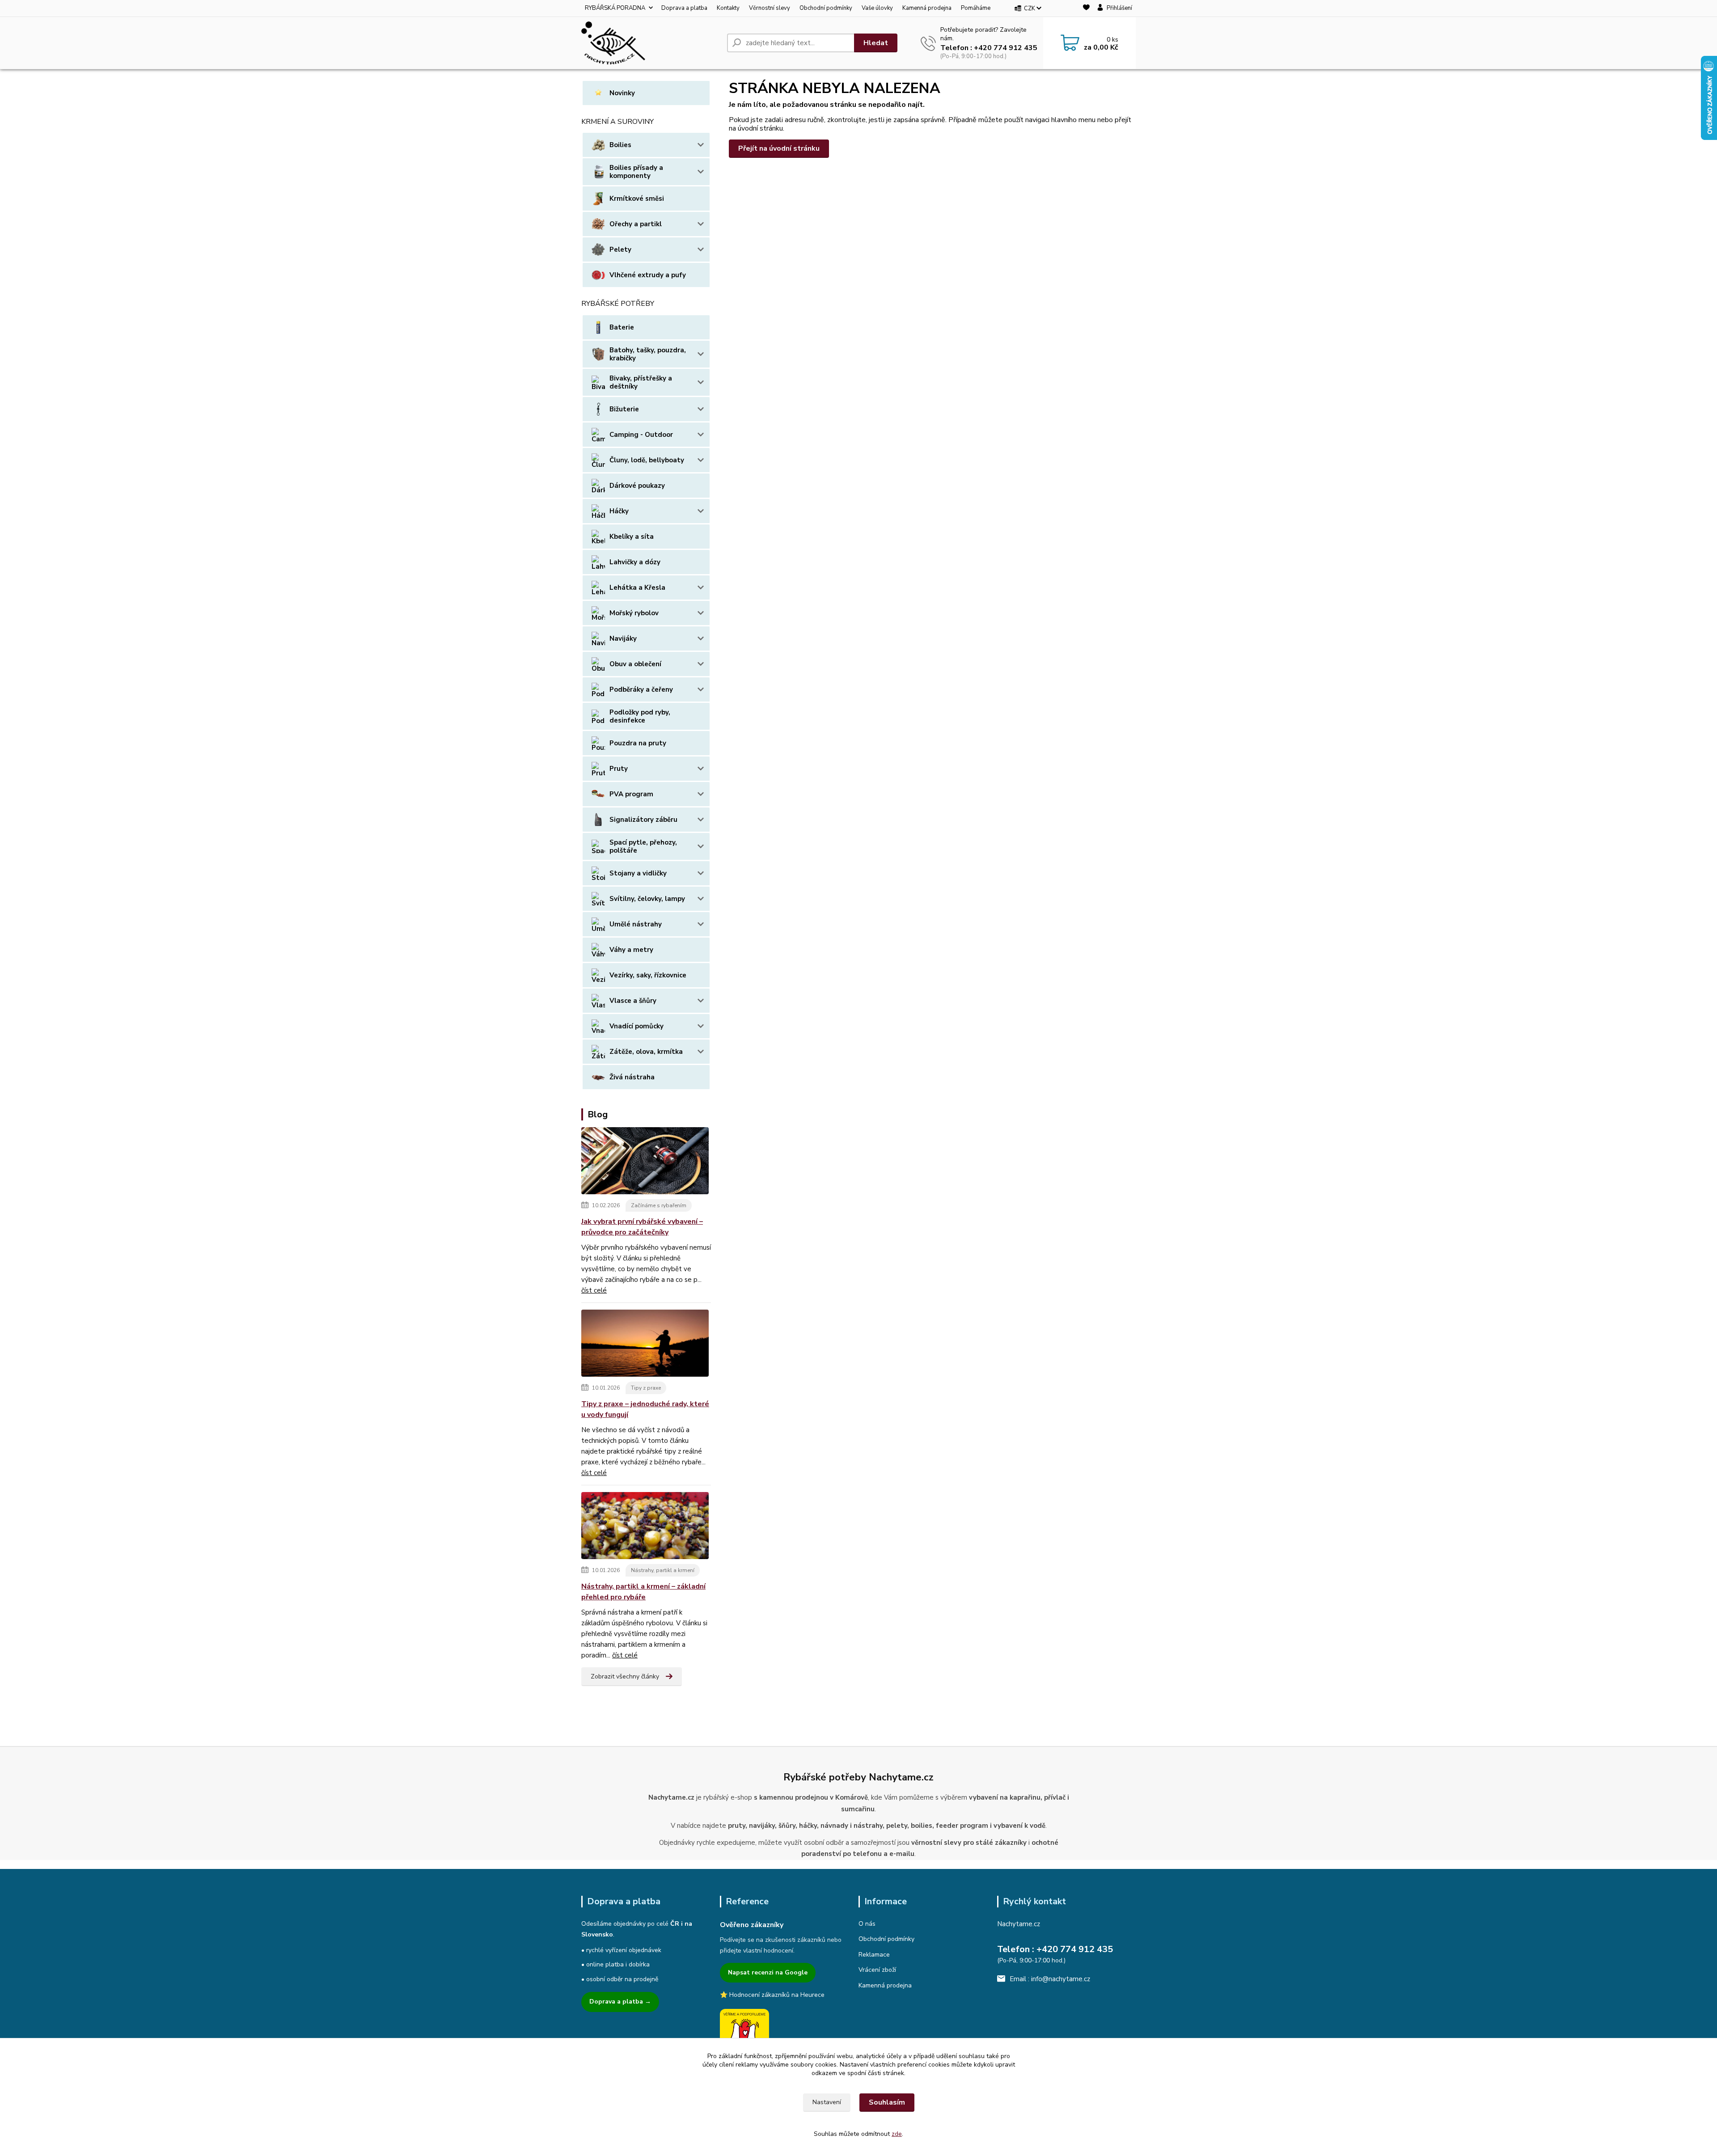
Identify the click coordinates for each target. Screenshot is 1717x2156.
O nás (867, 1924)
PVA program (631, 794)
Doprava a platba (684, 8)
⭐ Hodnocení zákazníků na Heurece (772, 1995)
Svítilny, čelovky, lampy (647, 899)
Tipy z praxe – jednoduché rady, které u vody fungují (645, 1409)
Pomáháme (976, 8)
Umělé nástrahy (636, 924)
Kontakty (728, 8)
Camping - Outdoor (641, 435)
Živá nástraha (632, 1077)
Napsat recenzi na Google (768, 1972)
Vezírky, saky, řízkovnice (648, 975)
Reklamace (874, 1955)
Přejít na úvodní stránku (779, 148)
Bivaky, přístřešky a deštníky (641, 382)
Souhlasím (887, 2102)
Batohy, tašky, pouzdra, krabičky (648, 354)
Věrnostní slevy (770, 8)
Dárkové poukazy (637, 486)
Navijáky (623, 638)
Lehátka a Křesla (637, 588)
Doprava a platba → (620, 2002)
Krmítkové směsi (637, 199)
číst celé (594, 1290)
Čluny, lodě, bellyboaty (647, 460)
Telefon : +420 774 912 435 (989, 48)
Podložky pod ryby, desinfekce (640, 716)
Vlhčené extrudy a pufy (648, 275)
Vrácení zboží (877, 1970)
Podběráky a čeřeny (641, 689)
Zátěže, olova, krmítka (646, 1052)
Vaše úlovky (877, 8)
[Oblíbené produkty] (1086, 9)
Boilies (620, 145)
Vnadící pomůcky (636, 1026)
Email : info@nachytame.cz (1050, 1979)
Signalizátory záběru (643, 820)
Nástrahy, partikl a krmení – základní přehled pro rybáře (643, 1592)
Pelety (620, 249)
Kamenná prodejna (927, 8)
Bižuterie (624, 409)
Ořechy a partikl (636, 224)
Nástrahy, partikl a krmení (663, 1570)
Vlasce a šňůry (633, 1001)
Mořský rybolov (634, 613)
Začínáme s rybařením (659, 1205)
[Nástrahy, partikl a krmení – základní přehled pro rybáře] (645, 1527)
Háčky (619, 511)
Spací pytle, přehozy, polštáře (643, 846)
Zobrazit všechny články (625, 1676)
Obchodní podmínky (826, 8)
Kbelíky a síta (632, 537)
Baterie (622, 327)
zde (897, 2134)
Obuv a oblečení (635, 664)
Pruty (619, 769)
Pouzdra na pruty (638, 743)
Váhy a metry (631, 950)
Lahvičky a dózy (635, 562)
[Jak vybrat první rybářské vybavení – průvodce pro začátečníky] (645, 1163)
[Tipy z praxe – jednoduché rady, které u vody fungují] (645, 1345)
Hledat (876, 43)
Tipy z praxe (646, 1388)
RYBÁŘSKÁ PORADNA (615, 8)
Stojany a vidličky (638, 873)
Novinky (622, 93)
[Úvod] (651, 43)
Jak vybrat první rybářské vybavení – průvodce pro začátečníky (642, 1227)
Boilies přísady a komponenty (636, 172)
